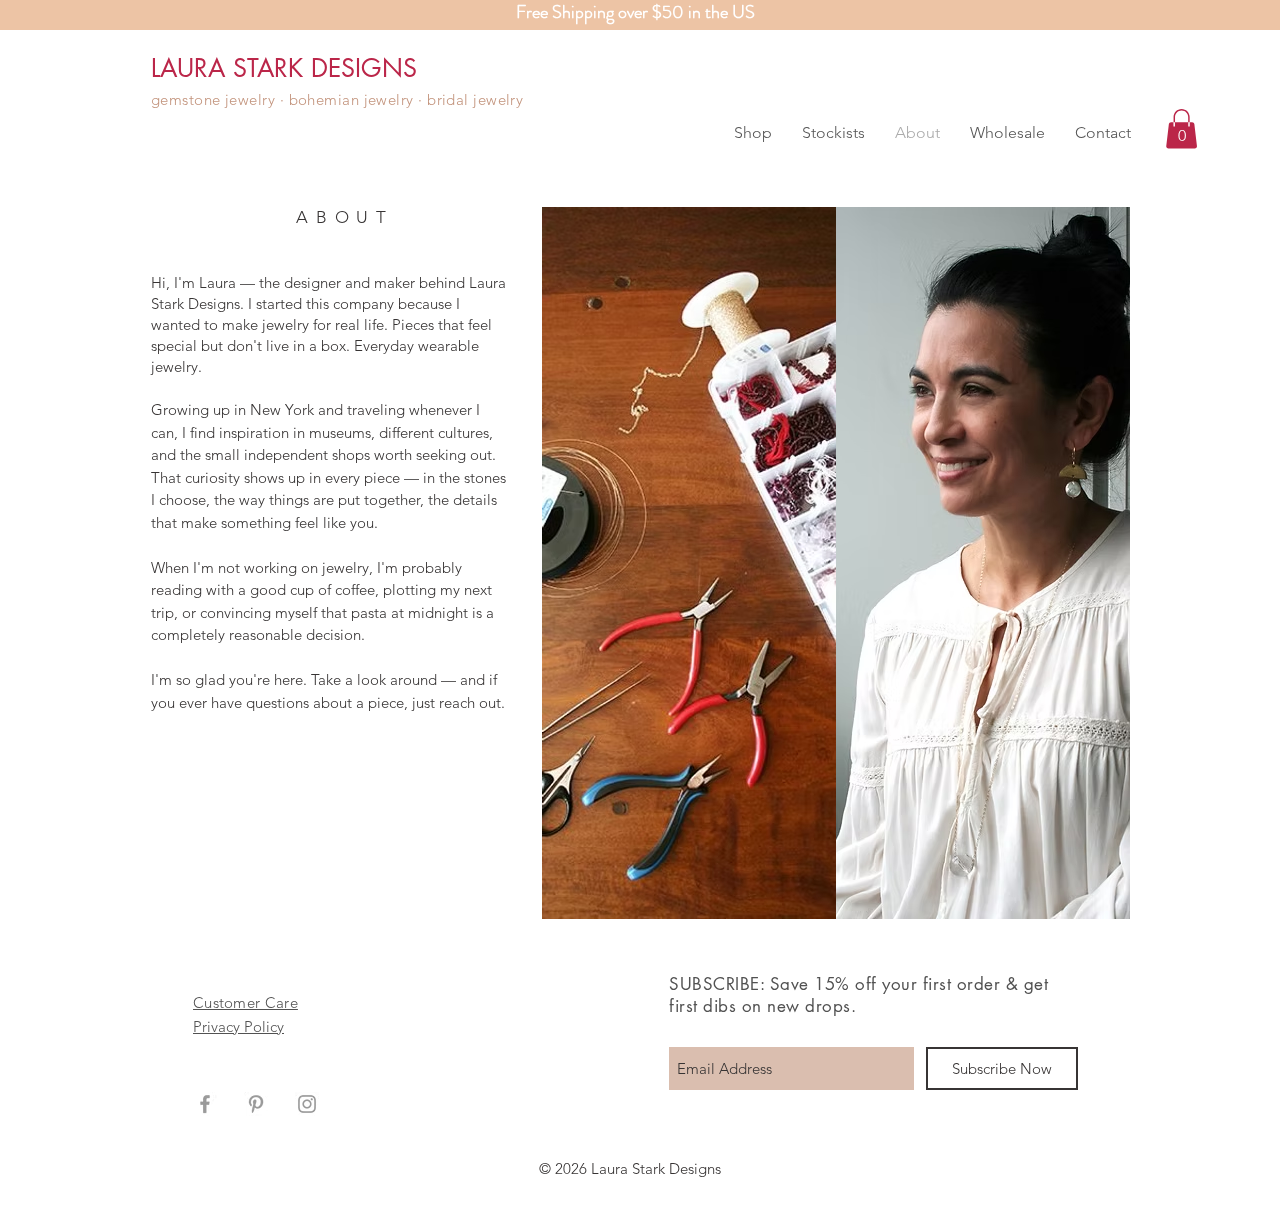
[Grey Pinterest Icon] (256, 1104)
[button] (753, 133)
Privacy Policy (238, 1026)
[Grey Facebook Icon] (205, 1104)
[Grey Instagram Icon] (307, 1104)
